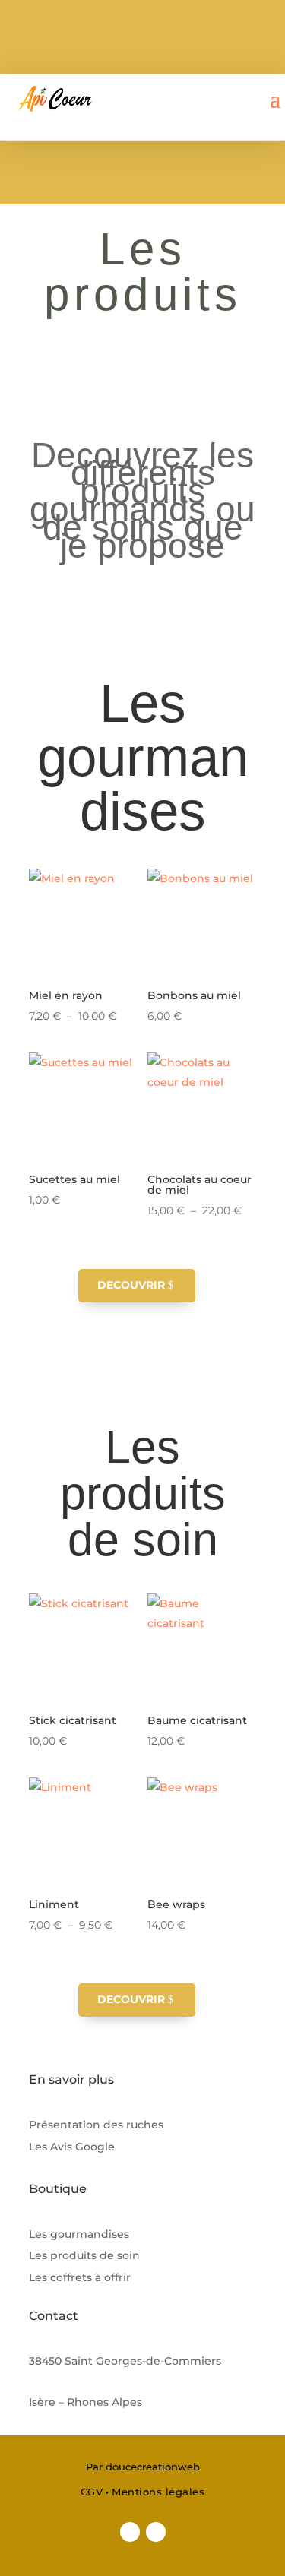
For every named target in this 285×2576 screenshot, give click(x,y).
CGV (92, 2492)
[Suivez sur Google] (156, 2532)
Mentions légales (158, 2492)
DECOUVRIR (131, 1285)
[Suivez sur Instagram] (130, 2532)
